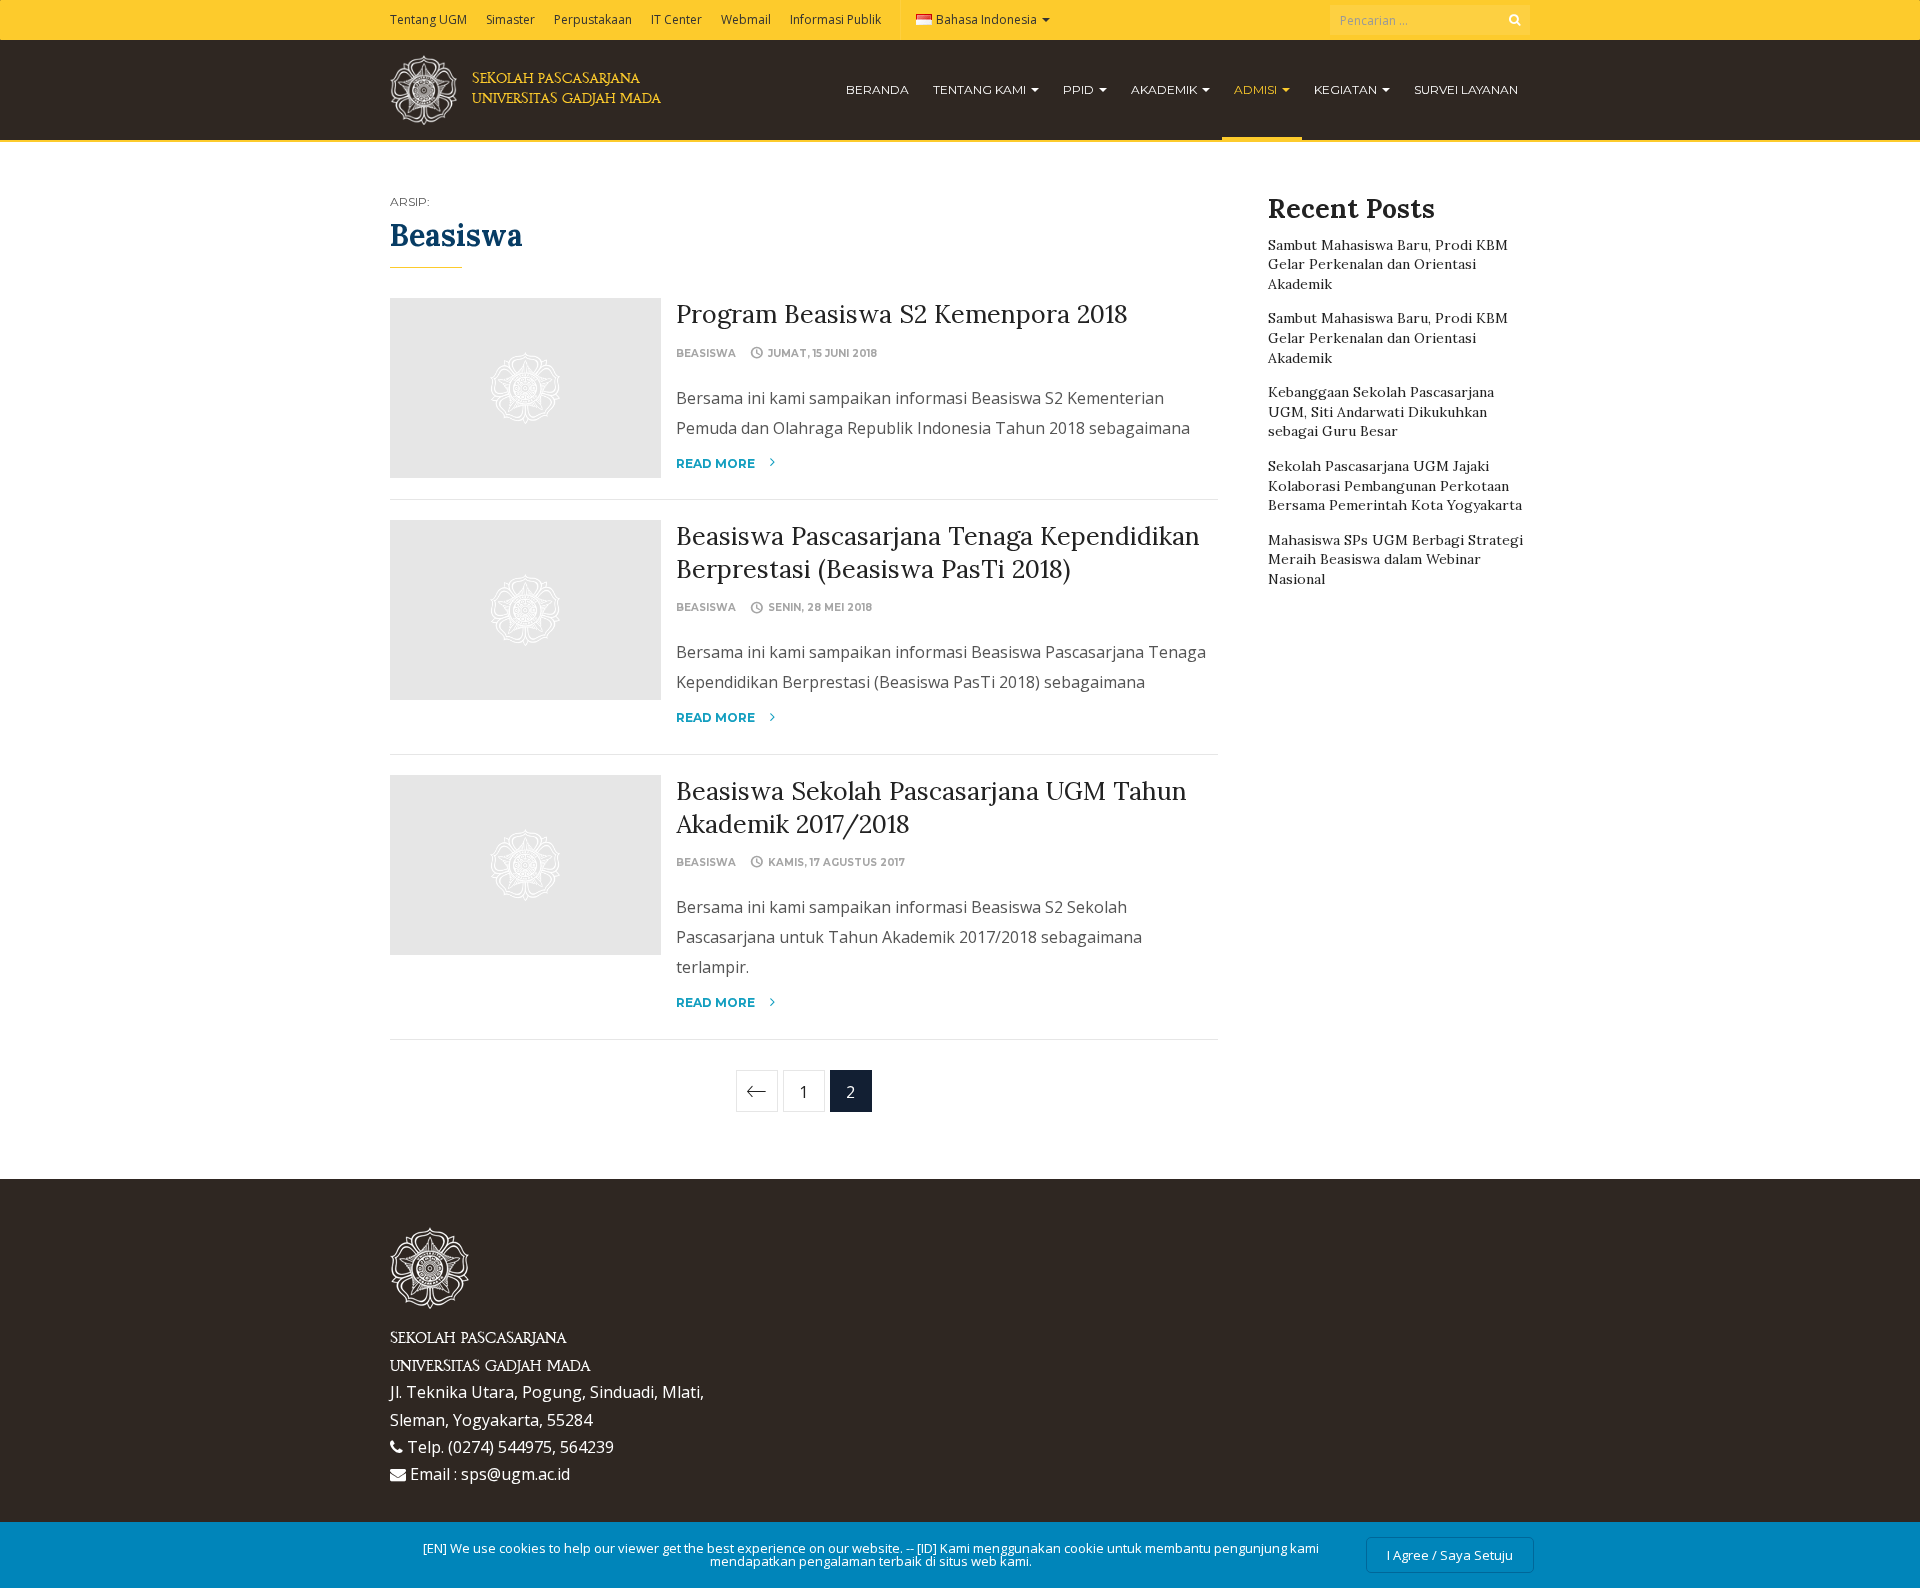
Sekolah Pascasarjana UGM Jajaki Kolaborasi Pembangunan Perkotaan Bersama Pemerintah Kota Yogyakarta (1395, 485)
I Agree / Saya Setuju (1450, 1555)
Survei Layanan (1466, 89)
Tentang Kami (981, 89)
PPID (1080, 89)
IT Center (676, 19)
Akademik (1165, 89)
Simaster (510, 19)
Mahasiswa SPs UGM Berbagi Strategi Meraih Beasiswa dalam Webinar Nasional (1395, 559)
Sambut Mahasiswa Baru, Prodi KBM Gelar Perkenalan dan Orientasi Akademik (1388, 264)
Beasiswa (706, 353)
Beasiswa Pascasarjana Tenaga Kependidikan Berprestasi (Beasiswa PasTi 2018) (938, 552)
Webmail (746, 19)
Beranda (877, 89)
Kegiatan (1347, 89)
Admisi (1257, 89)
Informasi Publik (835, 19)
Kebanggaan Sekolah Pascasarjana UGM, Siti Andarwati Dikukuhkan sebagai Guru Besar (1381, 411)
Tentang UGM (428, 19)
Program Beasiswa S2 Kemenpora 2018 (902, 314)
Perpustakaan (593, 19)
